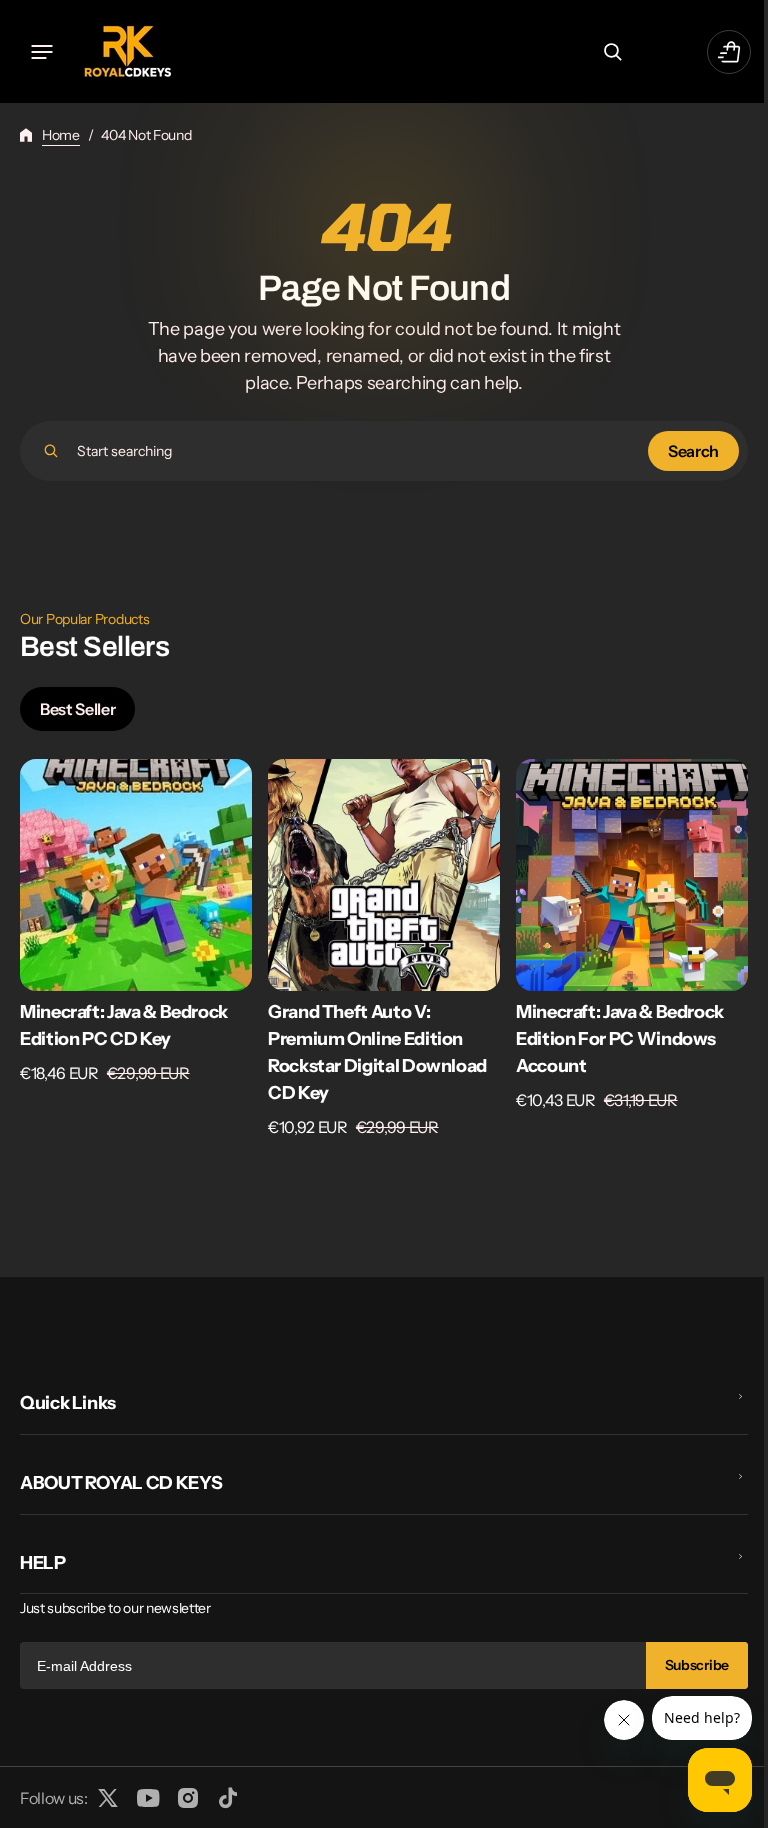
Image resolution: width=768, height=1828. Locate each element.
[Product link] (136, 949)
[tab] (77, 709)
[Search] (51, 451)
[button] (42, 52)
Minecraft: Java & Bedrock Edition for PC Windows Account (620, 1039)
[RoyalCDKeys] (127, 51)
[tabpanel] (376, 954)
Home (61, 135)
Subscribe (682, 1665)
